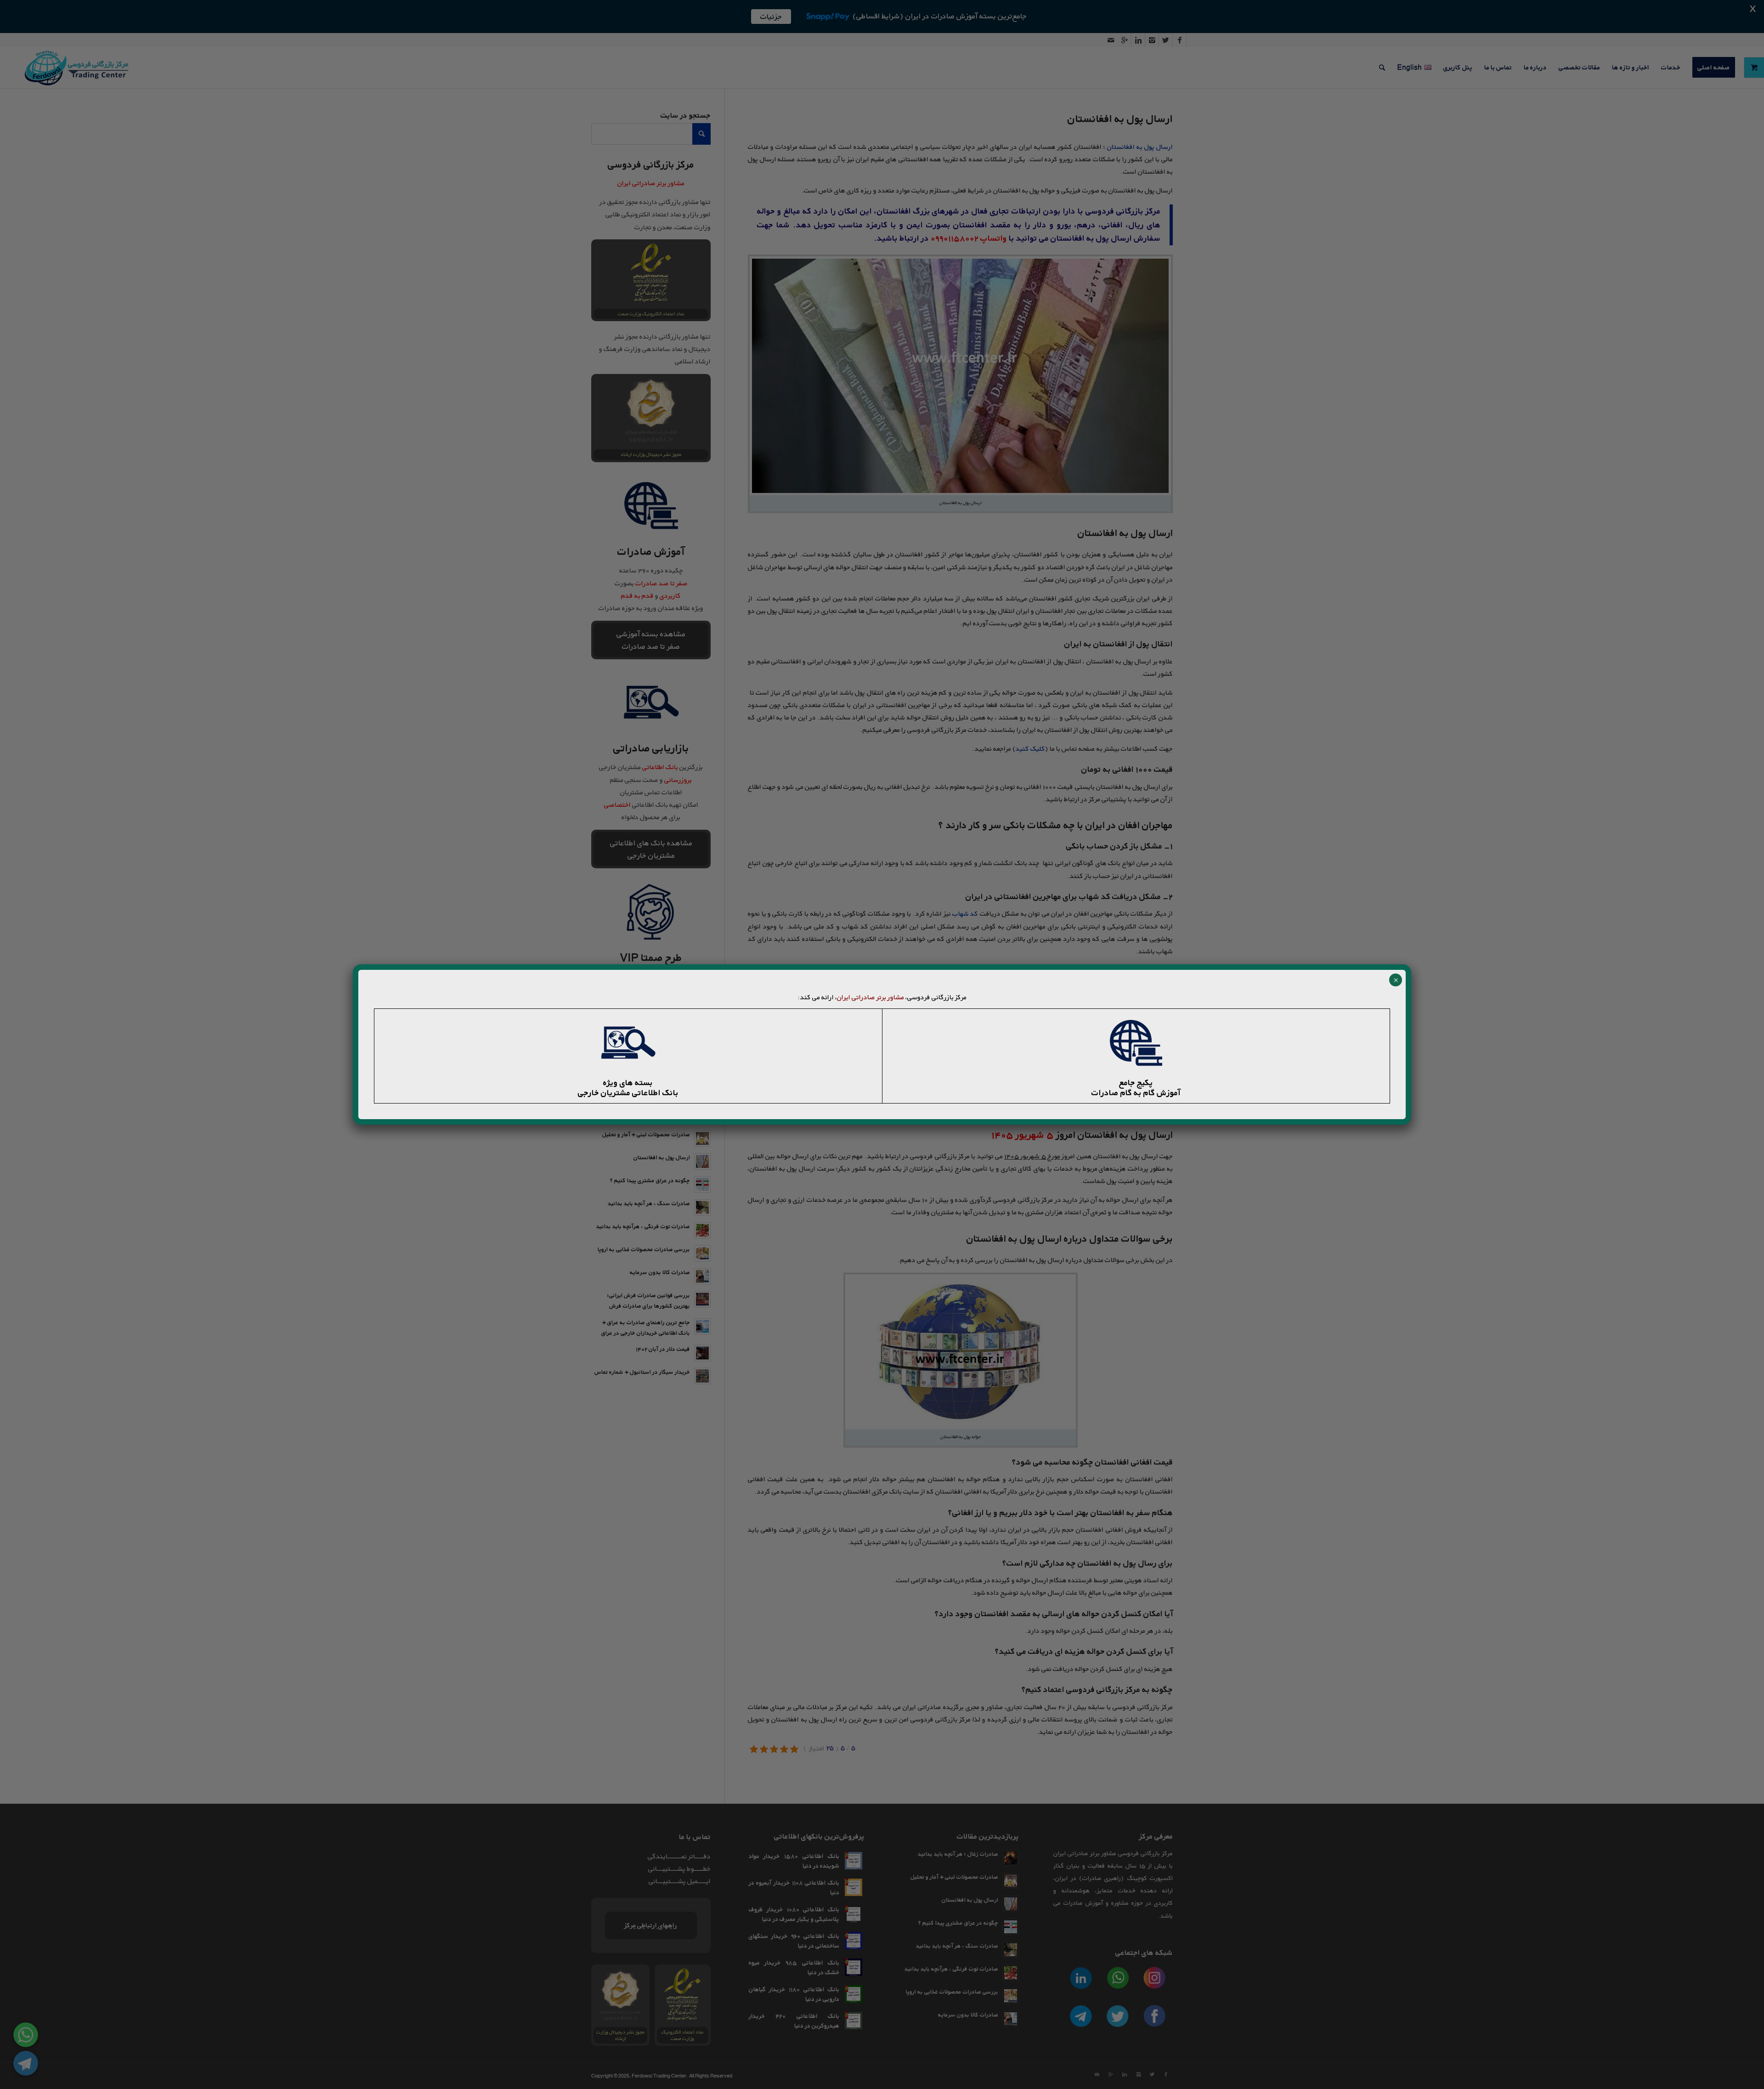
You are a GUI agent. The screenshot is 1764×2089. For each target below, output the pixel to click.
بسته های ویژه (628, 1082)
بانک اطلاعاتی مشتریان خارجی (628, 1093)
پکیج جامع (1136, 1082)
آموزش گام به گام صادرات (1136, 1093)
